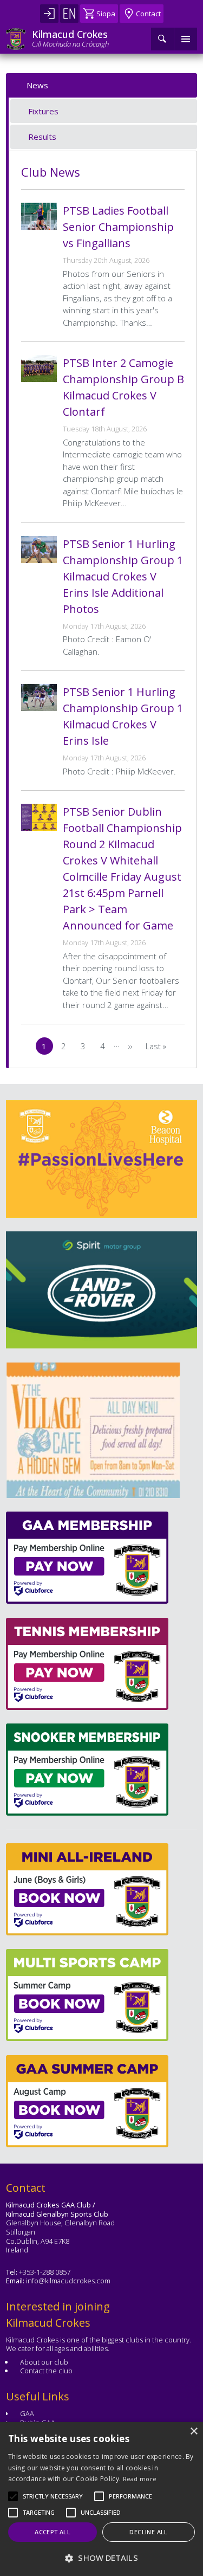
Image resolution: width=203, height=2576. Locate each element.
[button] (53, 2496)
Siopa (106, 14)
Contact (148, 14)
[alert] (101, 2499)
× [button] (194, 2432)
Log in (49, 14)
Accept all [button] (53, 2532)
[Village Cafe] (93, 1430)
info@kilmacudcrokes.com (68, 2281)
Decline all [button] (148, 2532)
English (69, 14)
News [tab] (37, 85)
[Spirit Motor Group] (101, 1290)
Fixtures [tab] (43, 111)
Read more (140, 2479)
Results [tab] (42, 137)
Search (162, 39)
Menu (186, 39)
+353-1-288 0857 (45, 2272)
